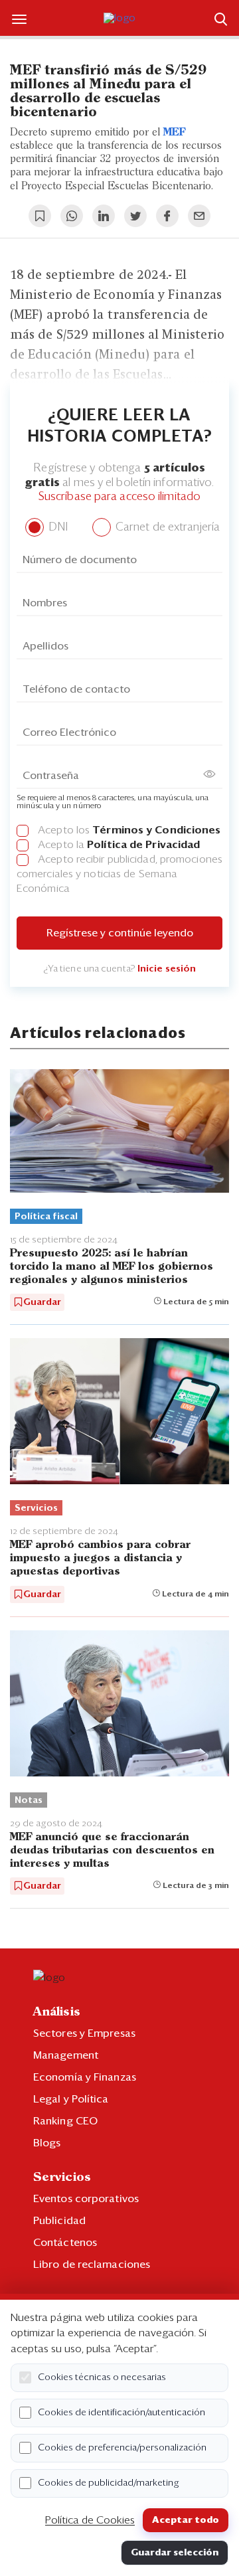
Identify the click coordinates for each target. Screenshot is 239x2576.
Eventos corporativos (86, 2199)
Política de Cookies (90, 2520)
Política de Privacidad (143, 845)
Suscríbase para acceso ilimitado (119, 497)
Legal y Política (71, 2099)
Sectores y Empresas (84, 2033)
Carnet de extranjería (166, 528)
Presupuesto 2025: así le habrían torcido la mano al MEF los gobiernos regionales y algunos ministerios (112, 1267)
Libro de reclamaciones (92, 2265)
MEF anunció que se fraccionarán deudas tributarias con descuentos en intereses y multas (112, 1850)
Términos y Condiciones (156, 830)
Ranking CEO (65, 2121)
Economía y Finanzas (85, 2077)
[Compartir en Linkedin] (104, 216)
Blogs (47, 2143)
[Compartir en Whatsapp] (72, 216)
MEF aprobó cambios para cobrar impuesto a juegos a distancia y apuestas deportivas (100, 1558)
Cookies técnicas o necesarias (102, 2377)
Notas (29, 1800)
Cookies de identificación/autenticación (121, 2413)
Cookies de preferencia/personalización (122, 2448)
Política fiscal (46, 1217)
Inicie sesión (167, 969)
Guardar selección (175, 2553)
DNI (57, 528)
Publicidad (59, 2221)
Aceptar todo (186, 2520)
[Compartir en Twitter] (135, 216)
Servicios (36, 1508)
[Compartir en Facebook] (167, 216)
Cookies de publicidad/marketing (109, 2483)
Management (66, 2055)
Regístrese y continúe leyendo (120, 933)
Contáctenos (65, 2243)
